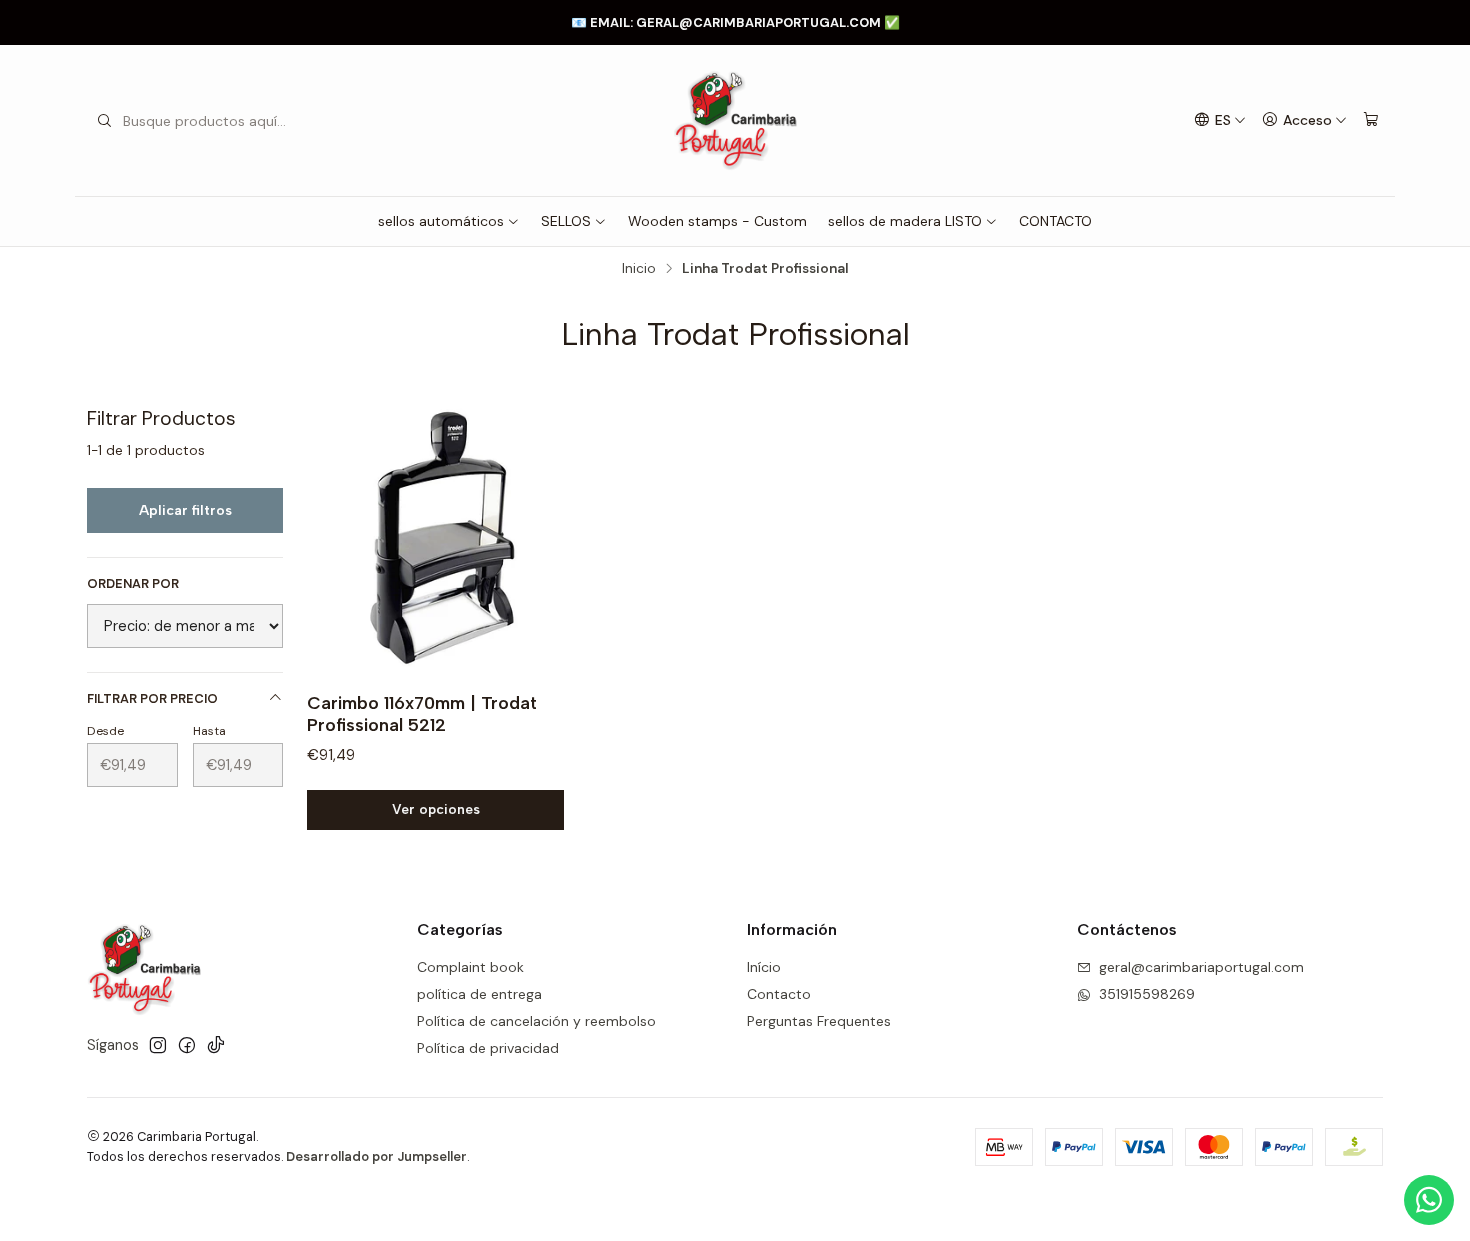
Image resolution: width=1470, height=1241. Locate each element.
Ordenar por (133, 584)
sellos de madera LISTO (905, 221)
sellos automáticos (441, 221)
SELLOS (566, 221)
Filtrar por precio (152, 698)
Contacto (779, 994)
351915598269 (1147, 994)
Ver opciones (436, 809)
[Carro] (1371, 120)
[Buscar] (104, 121)
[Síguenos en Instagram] (158, 1045)
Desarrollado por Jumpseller (376, 1156)
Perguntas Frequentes (819, 1021)
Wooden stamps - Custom (717, 221)
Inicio (639, 269)
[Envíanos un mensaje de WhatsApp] (1429, 1200)
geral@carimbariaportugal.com (1201, 967)
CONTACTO (1055, 221)
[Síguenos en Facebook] (187, 1045)
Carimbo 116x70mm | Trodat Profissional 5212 (422, 713)
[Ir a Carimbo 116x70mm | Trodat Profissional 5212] (441, 540)
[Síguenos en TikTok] (216, 1045)
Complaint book (470, 967)
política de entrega (479, 994)
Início (764, 967)
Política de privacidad (488, 1048)
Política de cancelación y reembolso (536, 1021)
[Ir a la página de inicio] (734, 120)
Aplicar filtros (185, 510)
